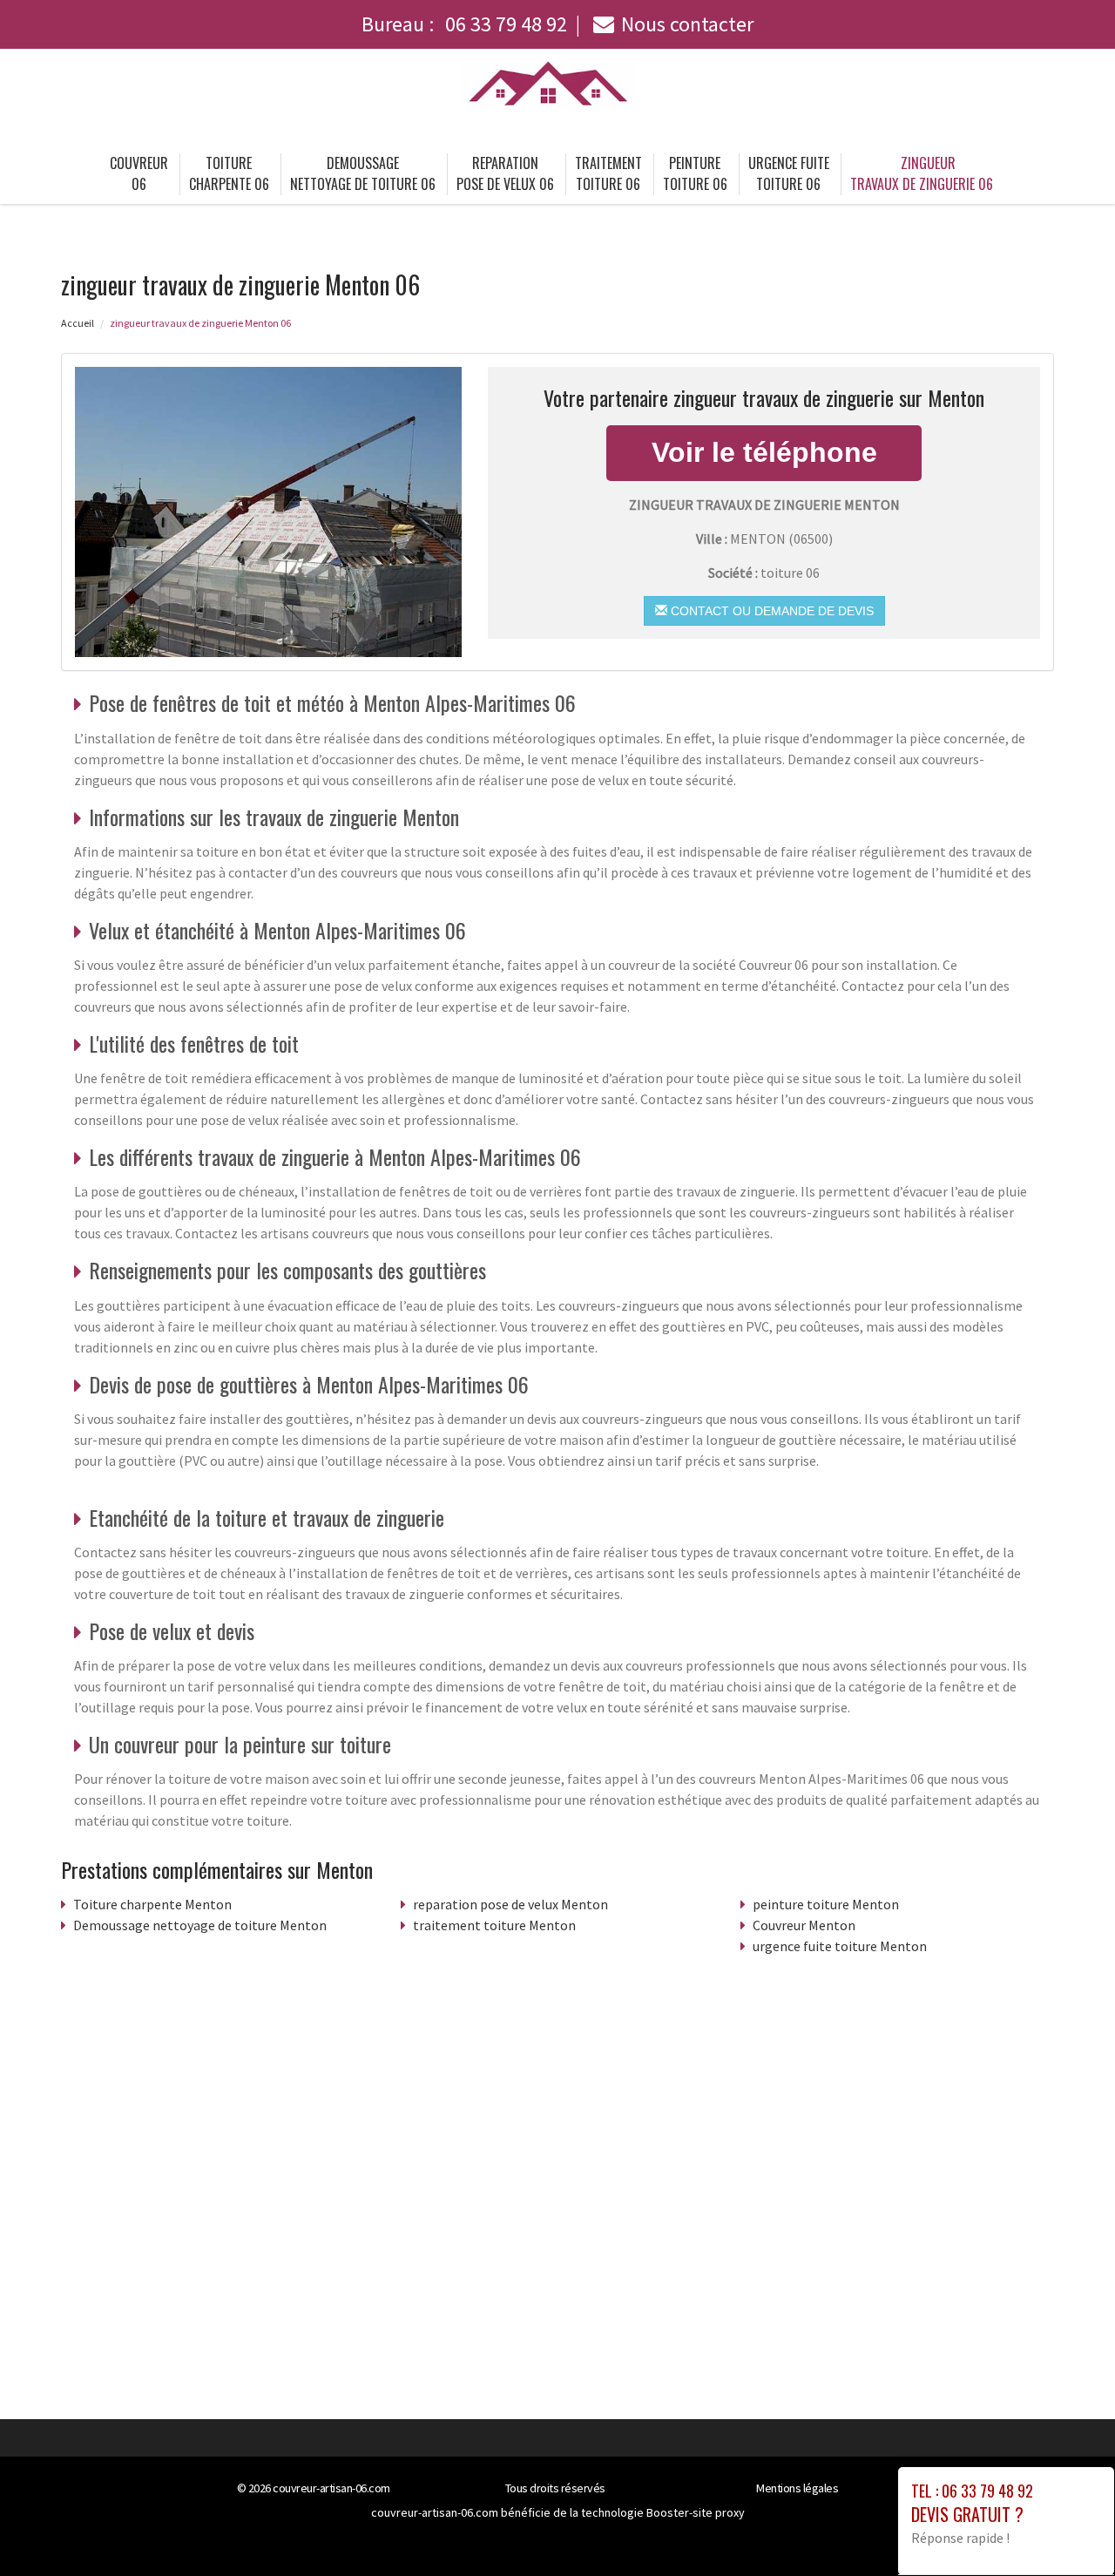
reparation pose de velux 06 (505, 173)
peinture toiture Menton (826, 1904)
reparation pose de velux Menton (510, 1904)
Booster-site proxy (696, 2512)
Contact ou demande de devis (770, 611)
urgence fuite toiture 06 (789, 173)
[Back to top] (1067, 2528)
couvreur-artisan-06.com (331, 2488)
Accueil (78, 323)
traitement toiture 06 (608, 173)
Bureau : (464, 24)
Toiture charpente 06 (229, 173)
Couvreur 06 (139, 173)
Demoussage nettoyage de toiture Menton (200, 1925)
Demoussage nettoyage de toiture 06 (363, 173)
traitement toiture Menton (494, 1925)
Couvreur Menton (804, 1925)
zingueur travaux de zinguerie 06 (922, 173)
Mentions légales (797, 2488)
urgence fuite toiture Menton (840, 1946)
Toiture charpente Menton (152, 1904)
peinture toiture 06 (695, 173)
